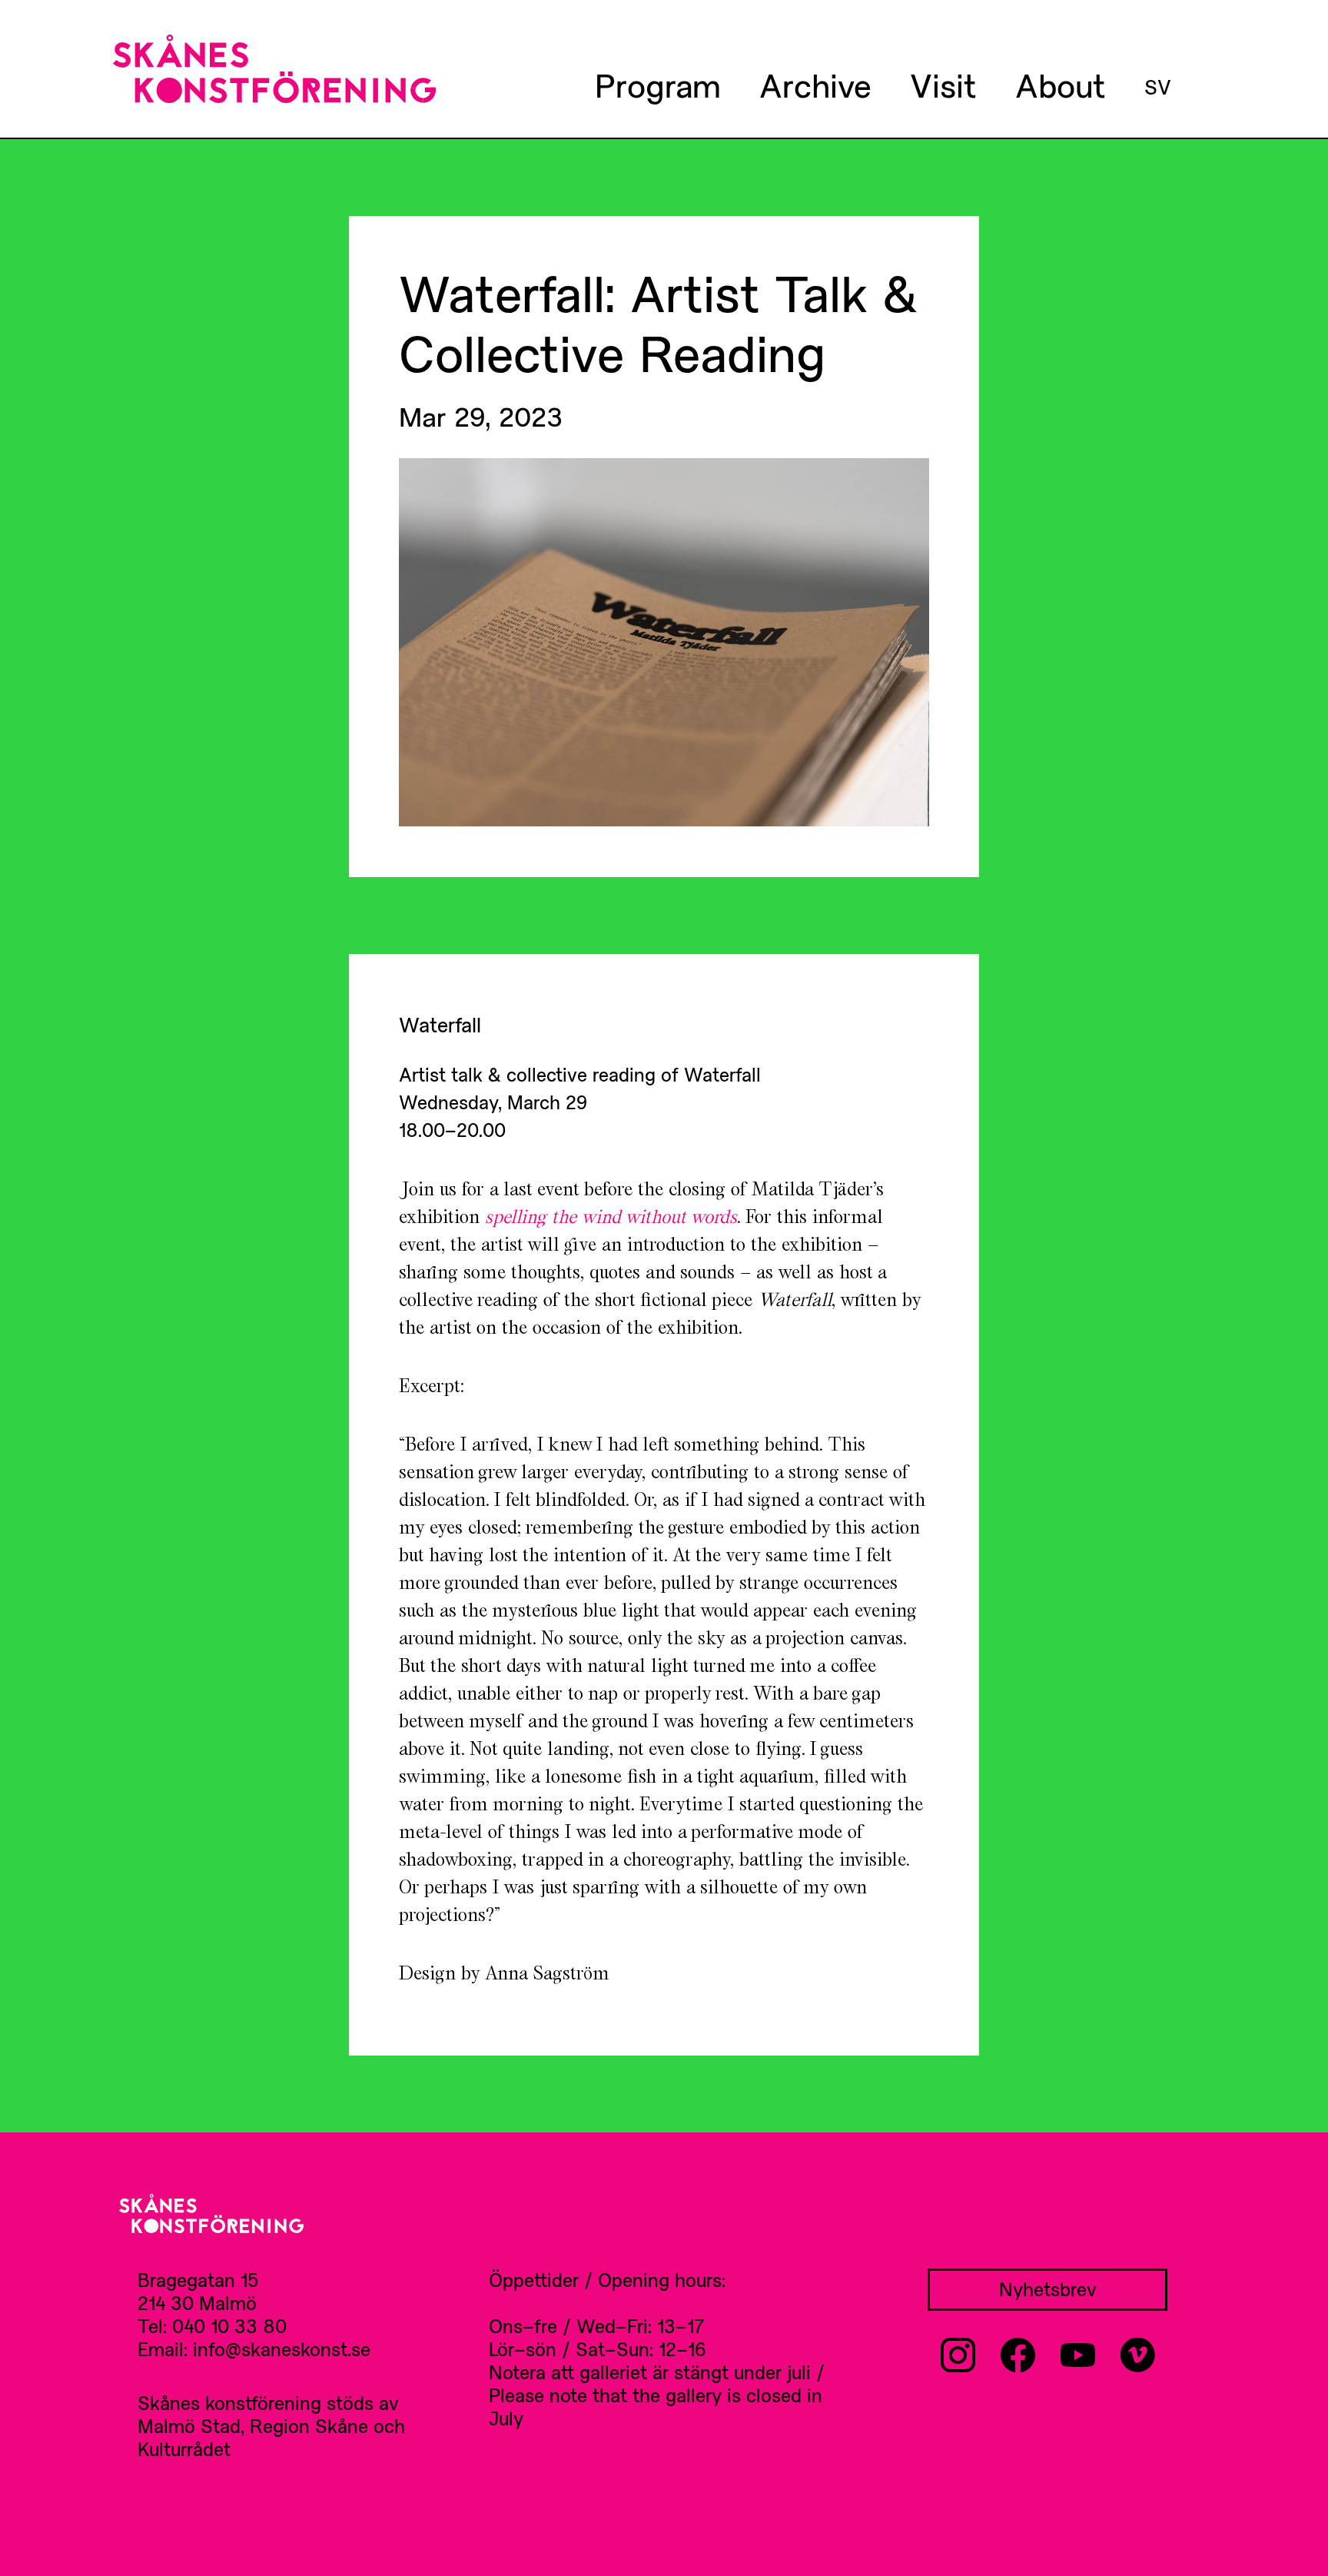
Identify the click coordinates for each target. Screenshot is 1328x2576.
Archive (815, 85)
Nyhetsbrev (1048, 2289)
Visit (943, 85)
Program (658, 85)
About (1061, 85)
